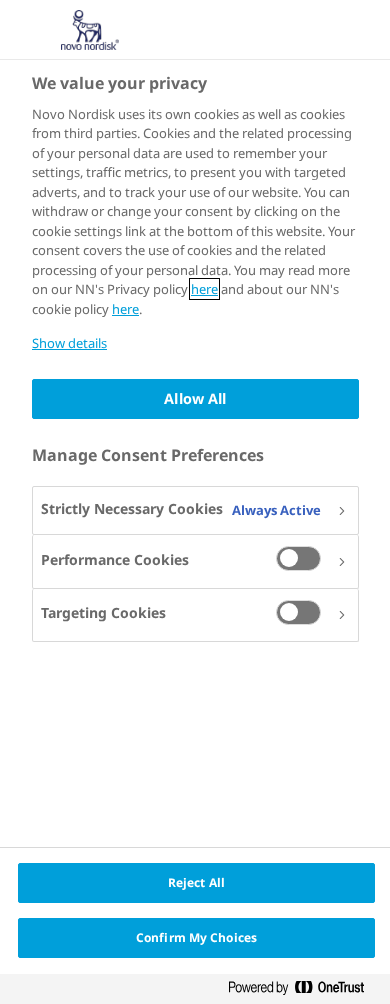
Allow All (195, 398)
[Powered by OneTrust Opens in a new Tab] (304, 991)
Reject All (196, 882)
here (204, 289)
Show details (69, 343)
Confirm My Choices (196, 937)
